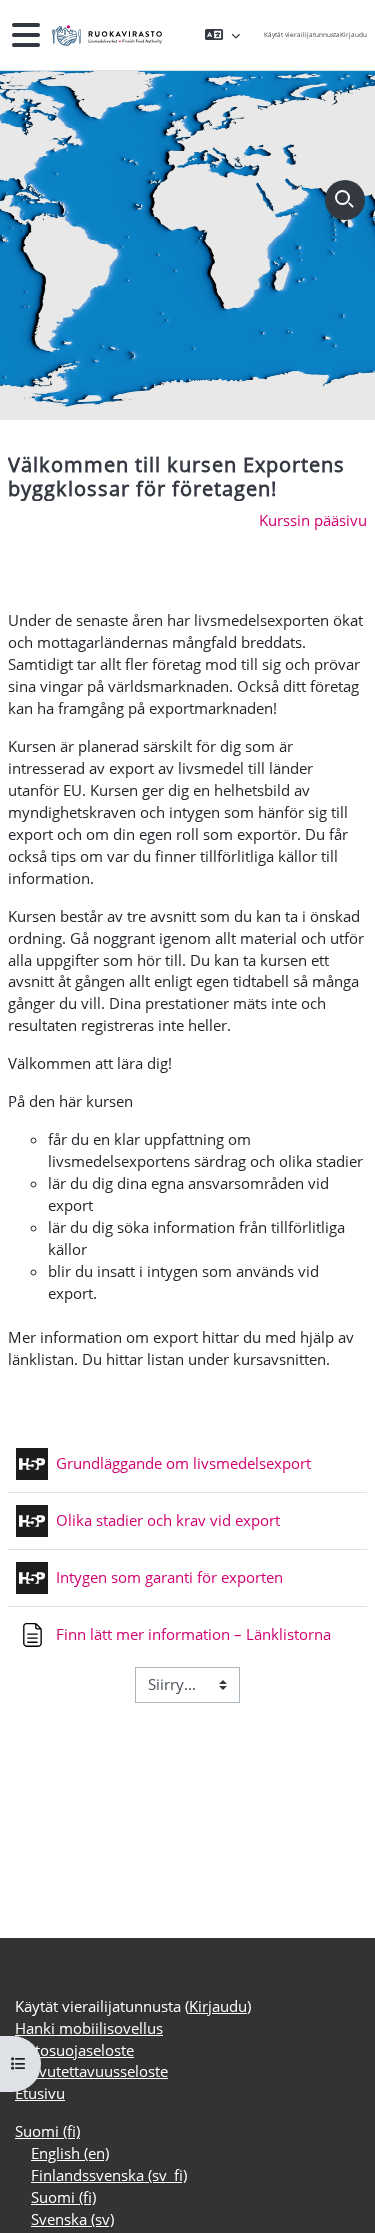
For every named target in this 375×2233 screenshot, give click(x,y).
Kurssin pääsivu (313, 520)
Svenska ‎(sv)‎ (72, 2219)
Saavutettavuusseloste (91, 2071)
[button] (222, 35)
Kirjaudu (353, 34)
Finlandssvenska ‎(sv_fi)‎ (109, 2175)
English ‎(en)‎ (70, 2153)
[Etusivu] (105, 35)
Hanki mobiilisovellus (89, 2028)
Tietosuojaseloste (74, 2050)
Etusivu (40, 2093)
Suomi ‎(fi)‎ (47, 2131)
